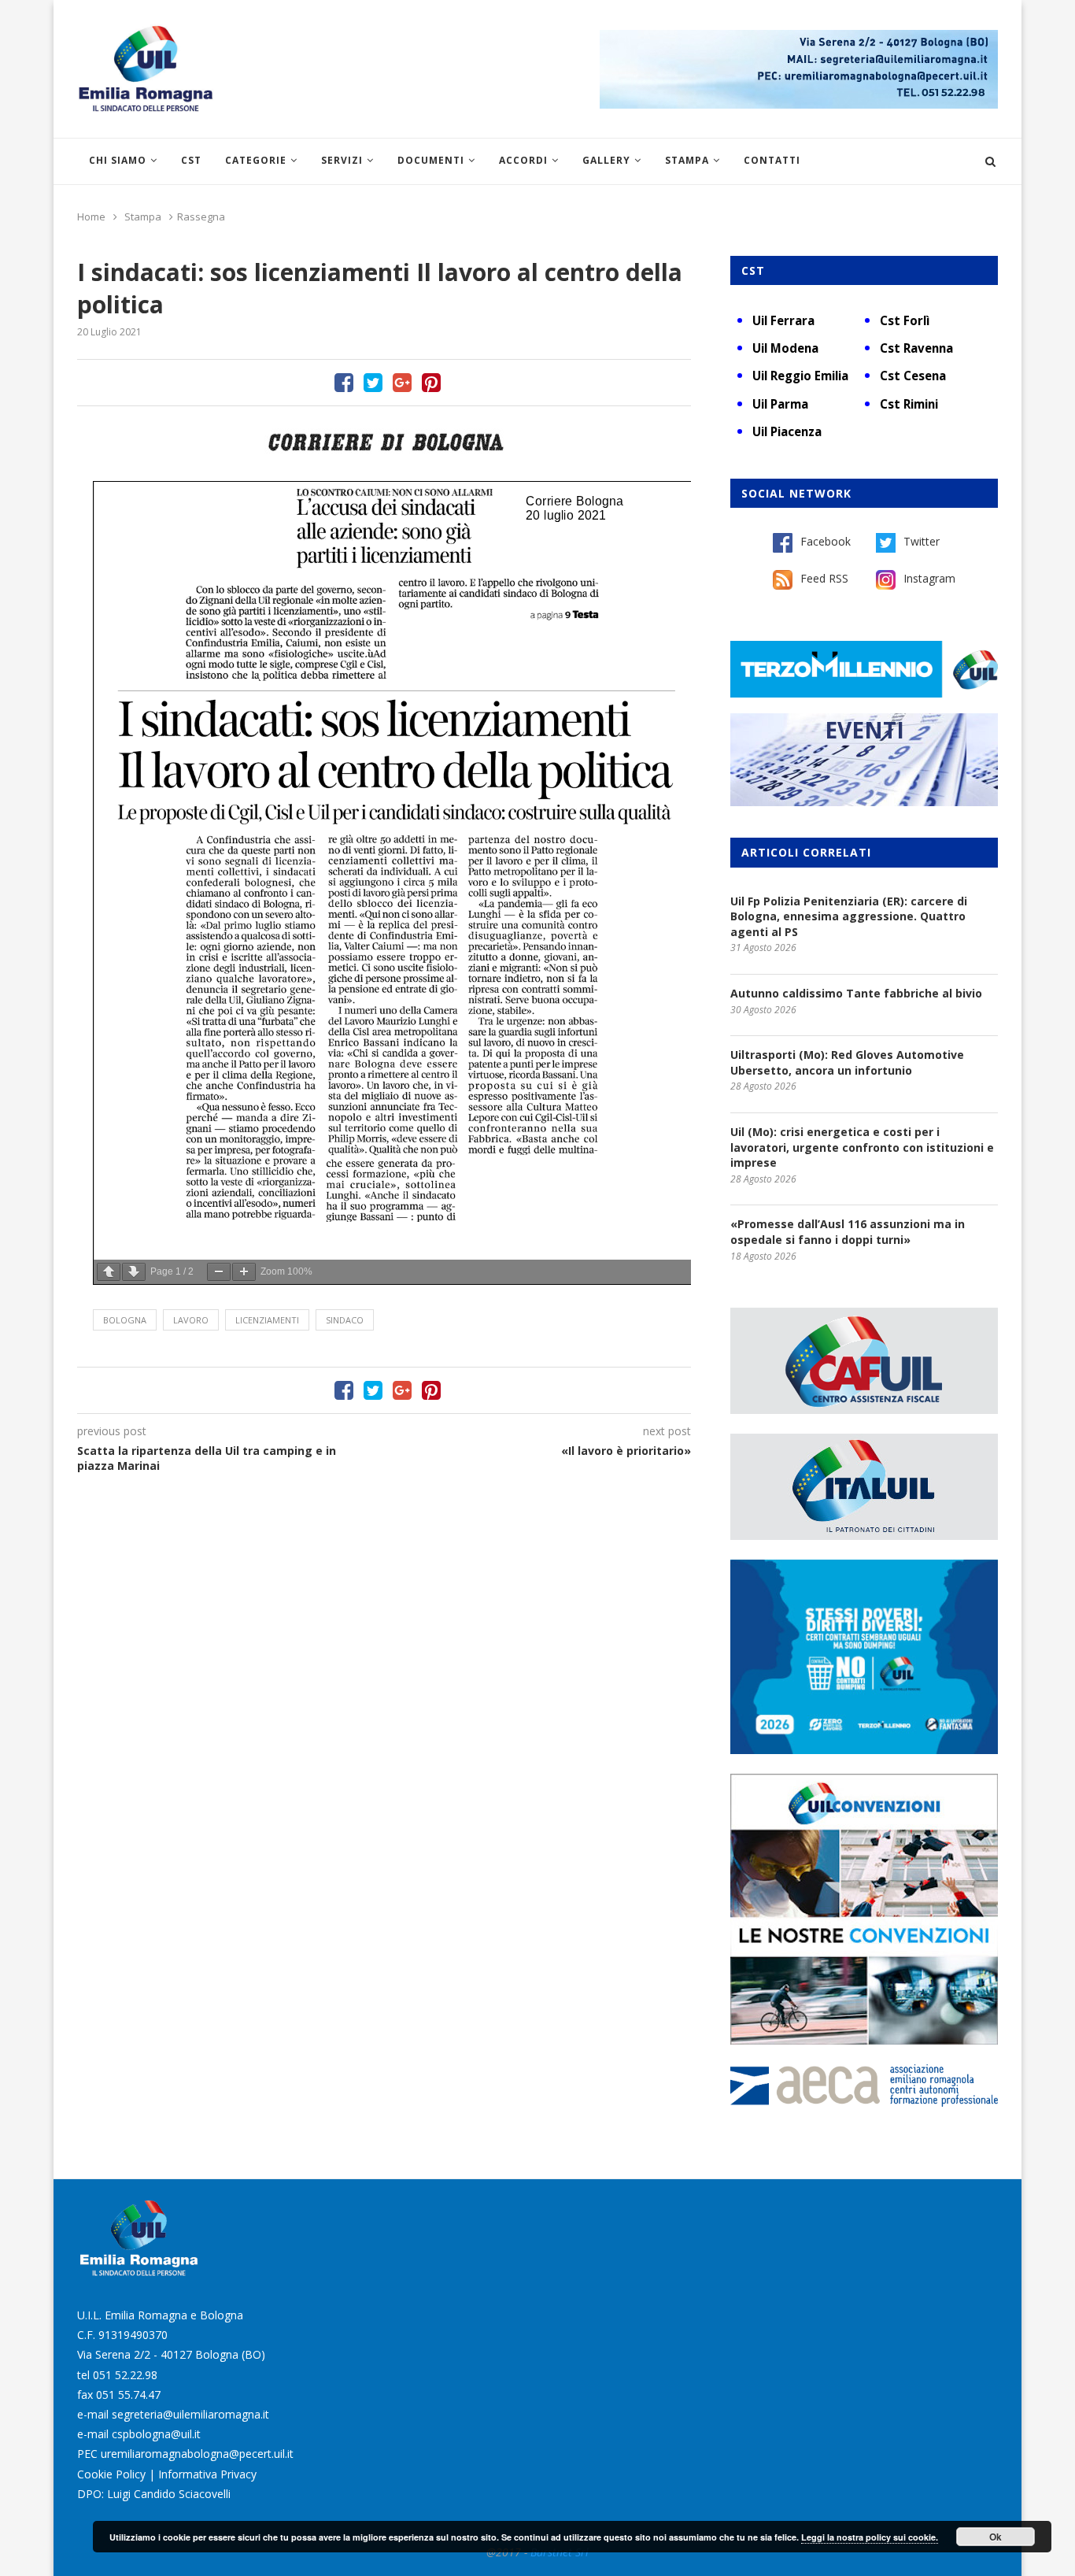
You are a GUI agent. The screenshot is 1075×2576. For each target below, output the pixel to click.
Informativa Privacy (207, 2474)
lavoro (191, 1320)
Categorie (256, 160)
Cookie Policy (111, 2474)
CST (191, 160)
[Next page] (134, 1272)
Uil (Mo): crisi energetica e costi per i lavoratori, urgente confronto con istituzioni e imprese (862, 1147)
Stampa (687, 160)
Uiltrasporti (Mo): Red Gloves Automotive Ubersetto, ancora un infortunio (847, 1062)
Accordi (523, 160)
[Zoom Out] (219, 1272)
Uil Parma (780, 404)
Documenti (431, 160)
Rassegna (201, 217)
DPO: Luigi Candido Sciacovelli (154, 2494)
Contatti (772, 160)
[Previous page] (109, 1272)
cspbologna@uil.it (156, 2434)
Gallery (606, 160)
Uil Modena (785, 348)
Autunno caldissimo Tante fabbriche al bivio (856, 993)
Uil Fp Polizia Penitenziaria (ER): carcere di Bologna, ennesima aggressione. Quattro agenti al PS (849, 916)
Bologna (125, 1320)
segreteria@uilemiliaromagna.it (190, 2414)
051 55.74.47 (128, 2395)
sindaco (345, 1320)
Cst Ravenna (916, 348)
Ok (996, 2537)
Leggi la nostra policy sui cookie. (870, 2537)
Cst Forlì (905, 320)
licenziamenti (267, 1320)
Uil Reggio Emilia (800, 376)
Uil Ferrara (783, 320)
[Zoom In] (244, 1272)
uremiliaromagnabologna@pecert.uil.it (197, 2454)
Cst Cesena (913, 376)
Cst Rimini (909, 404)
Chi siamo (118, 160)
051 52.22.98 (125, 2375)
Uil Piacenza (787, 431)
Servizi (342, 160)
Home (91, 217)
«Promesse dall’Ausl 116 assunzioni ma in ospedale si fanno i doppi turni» (848, 1232)
